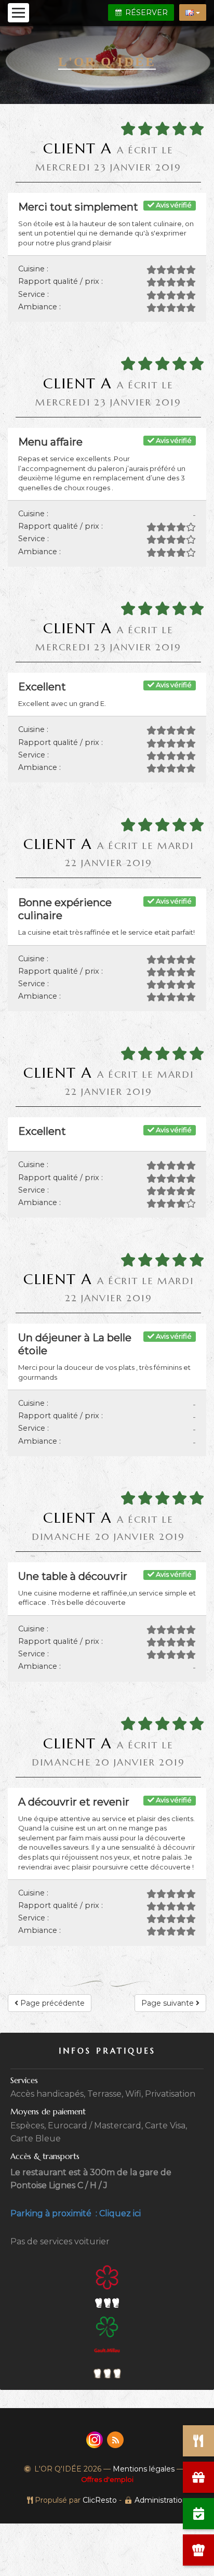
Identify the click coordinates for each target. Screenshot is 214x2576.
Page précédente (51, 2003)
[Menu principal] (18, 13)
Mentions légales (144, 2469)
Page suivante (169, 2003)
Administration (161, 2500)
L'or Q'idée (107, 62)
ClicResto (100, 2500)
